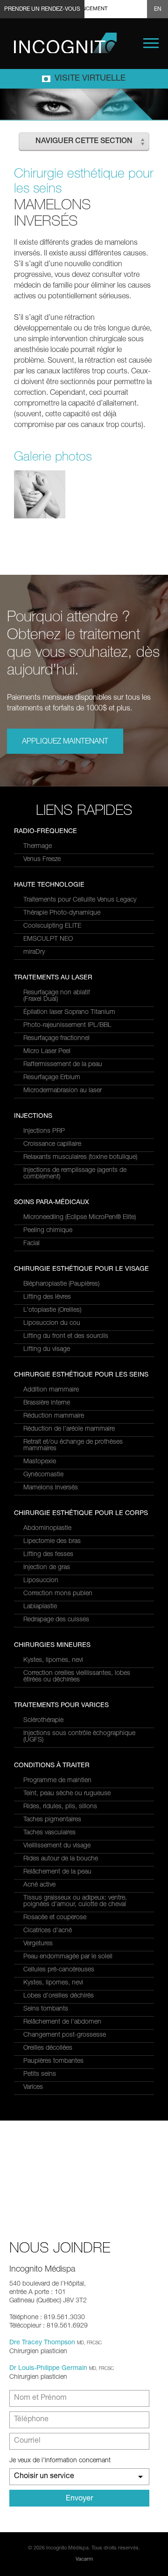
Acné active (39, 1885)
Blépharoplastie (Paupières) (61, 1284)
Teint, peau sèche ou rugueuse (67, 1794)
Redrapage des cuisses (56, 1620)
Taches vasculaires (49, 1833)
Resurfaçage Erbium (52, 1078)
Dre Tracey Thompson (42, 2343)
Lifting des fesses (48, 1555)
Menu (151, 43)
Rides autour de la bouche (61, 1859)
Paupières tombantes (53, 2061)
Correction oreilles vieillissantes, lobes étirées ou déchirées (77, 1677)
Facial (31, 1244)
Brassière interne (47, 1403)
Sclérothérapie (43, 1721)
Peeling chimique (48, 1231)
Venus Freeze (42, 860)
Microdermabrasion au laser (63, 1091)
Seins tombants (46, 2009)
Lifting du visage (47, 1350)
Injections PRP (44, 1131)
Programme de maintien (57, 1781)
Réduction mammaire (54, 1416)
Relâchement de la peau (57, 1872)
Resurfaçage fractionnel (56, 1039)
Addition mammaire (51, 1390)
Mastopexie (40, 1462)
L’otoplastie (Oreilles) (52, 1310)
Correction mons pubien (58, 1594)
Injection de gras (47, 1568)
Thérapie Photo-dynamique (62, 913)
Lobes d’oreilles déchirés (59, 1996)
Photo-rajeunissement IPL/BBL (67, 1026)
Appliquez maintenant (65, 742)
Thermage (38, 847)
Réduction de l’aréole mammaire (69, 1429)
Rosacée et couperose (55, 1918)
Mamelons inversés (51, 1488)
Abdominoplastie (47, 1529)
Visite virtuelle (90, 79)
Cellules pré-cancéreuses (59, 1970)
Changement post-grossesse (65, 2035)
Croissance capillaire (52, 1144)
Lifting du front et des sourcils (66, 1336)
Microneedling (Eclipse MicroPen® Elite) (80, 1218)
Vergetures (38, 1944)
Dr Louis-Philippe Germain (48, 2369)
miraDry (34, 952)
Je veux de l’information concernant (60, 2461)
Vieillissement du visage (57, 1846)
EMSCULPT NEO (48, 939)
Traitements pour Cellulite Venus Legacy (80, 900)
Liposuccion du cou (52, 1323)
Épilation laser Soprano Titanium (69, 1012)
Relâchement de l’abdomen (62, 2022)
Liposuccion (41, 1581)
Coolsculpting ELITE (52, 926)
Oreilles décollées (48, 2048)
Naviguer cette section (84, 142)
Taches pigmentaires (52, 1820)
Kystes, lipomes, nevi (53, 1660)
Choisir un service (44, 2477)
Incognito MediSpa (65, 43)
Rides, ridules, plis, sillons (60, 1807)
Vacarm (84, 2559)
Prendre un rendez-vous (42, 9)
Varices (33, 2087)
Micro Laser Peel (47, 1052)
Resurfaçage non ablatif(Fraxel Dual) (57, 996)
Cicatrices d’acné (48, 1931)
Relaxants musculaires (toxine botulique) (80, 1157)
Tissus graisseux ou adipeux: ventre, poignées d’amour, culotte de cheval (75, 1901)
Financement (89, 9)
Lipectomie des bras (52, 1542)
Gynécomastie (43, 1475)
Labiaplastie (40, 1607)
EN (158, 9)
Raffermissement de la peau (63, 1065)
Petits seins (40, 2074)
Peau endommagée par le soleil (68, 1957)
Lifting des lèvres (47, 1297)
